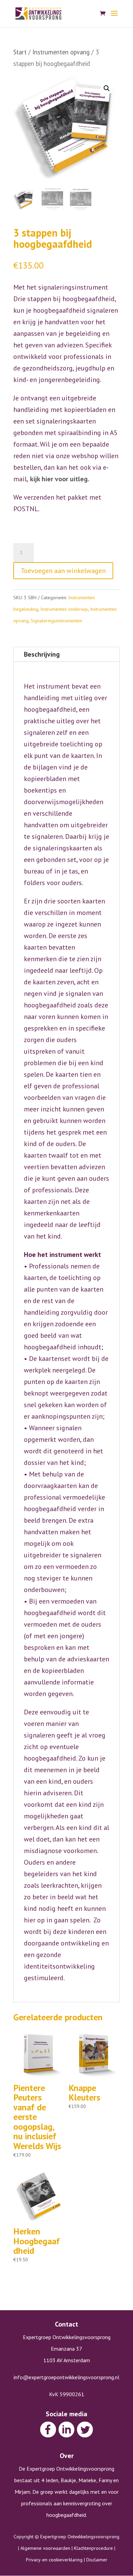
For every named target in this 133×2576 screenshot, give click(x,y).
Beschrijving (42, 654)
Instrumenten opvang (61, 52)
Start (20, 52)
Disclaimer (97, 2560)
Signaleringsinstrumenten (56, 621)
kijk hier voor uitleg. (60, 479)
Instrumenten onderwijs (64, 609)
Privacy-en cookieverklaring (54, 2560)
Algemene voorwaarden (45, 2548)
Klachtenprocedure (93, 2548)
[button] (107, 88)
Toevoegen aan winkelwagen (63, 571)
